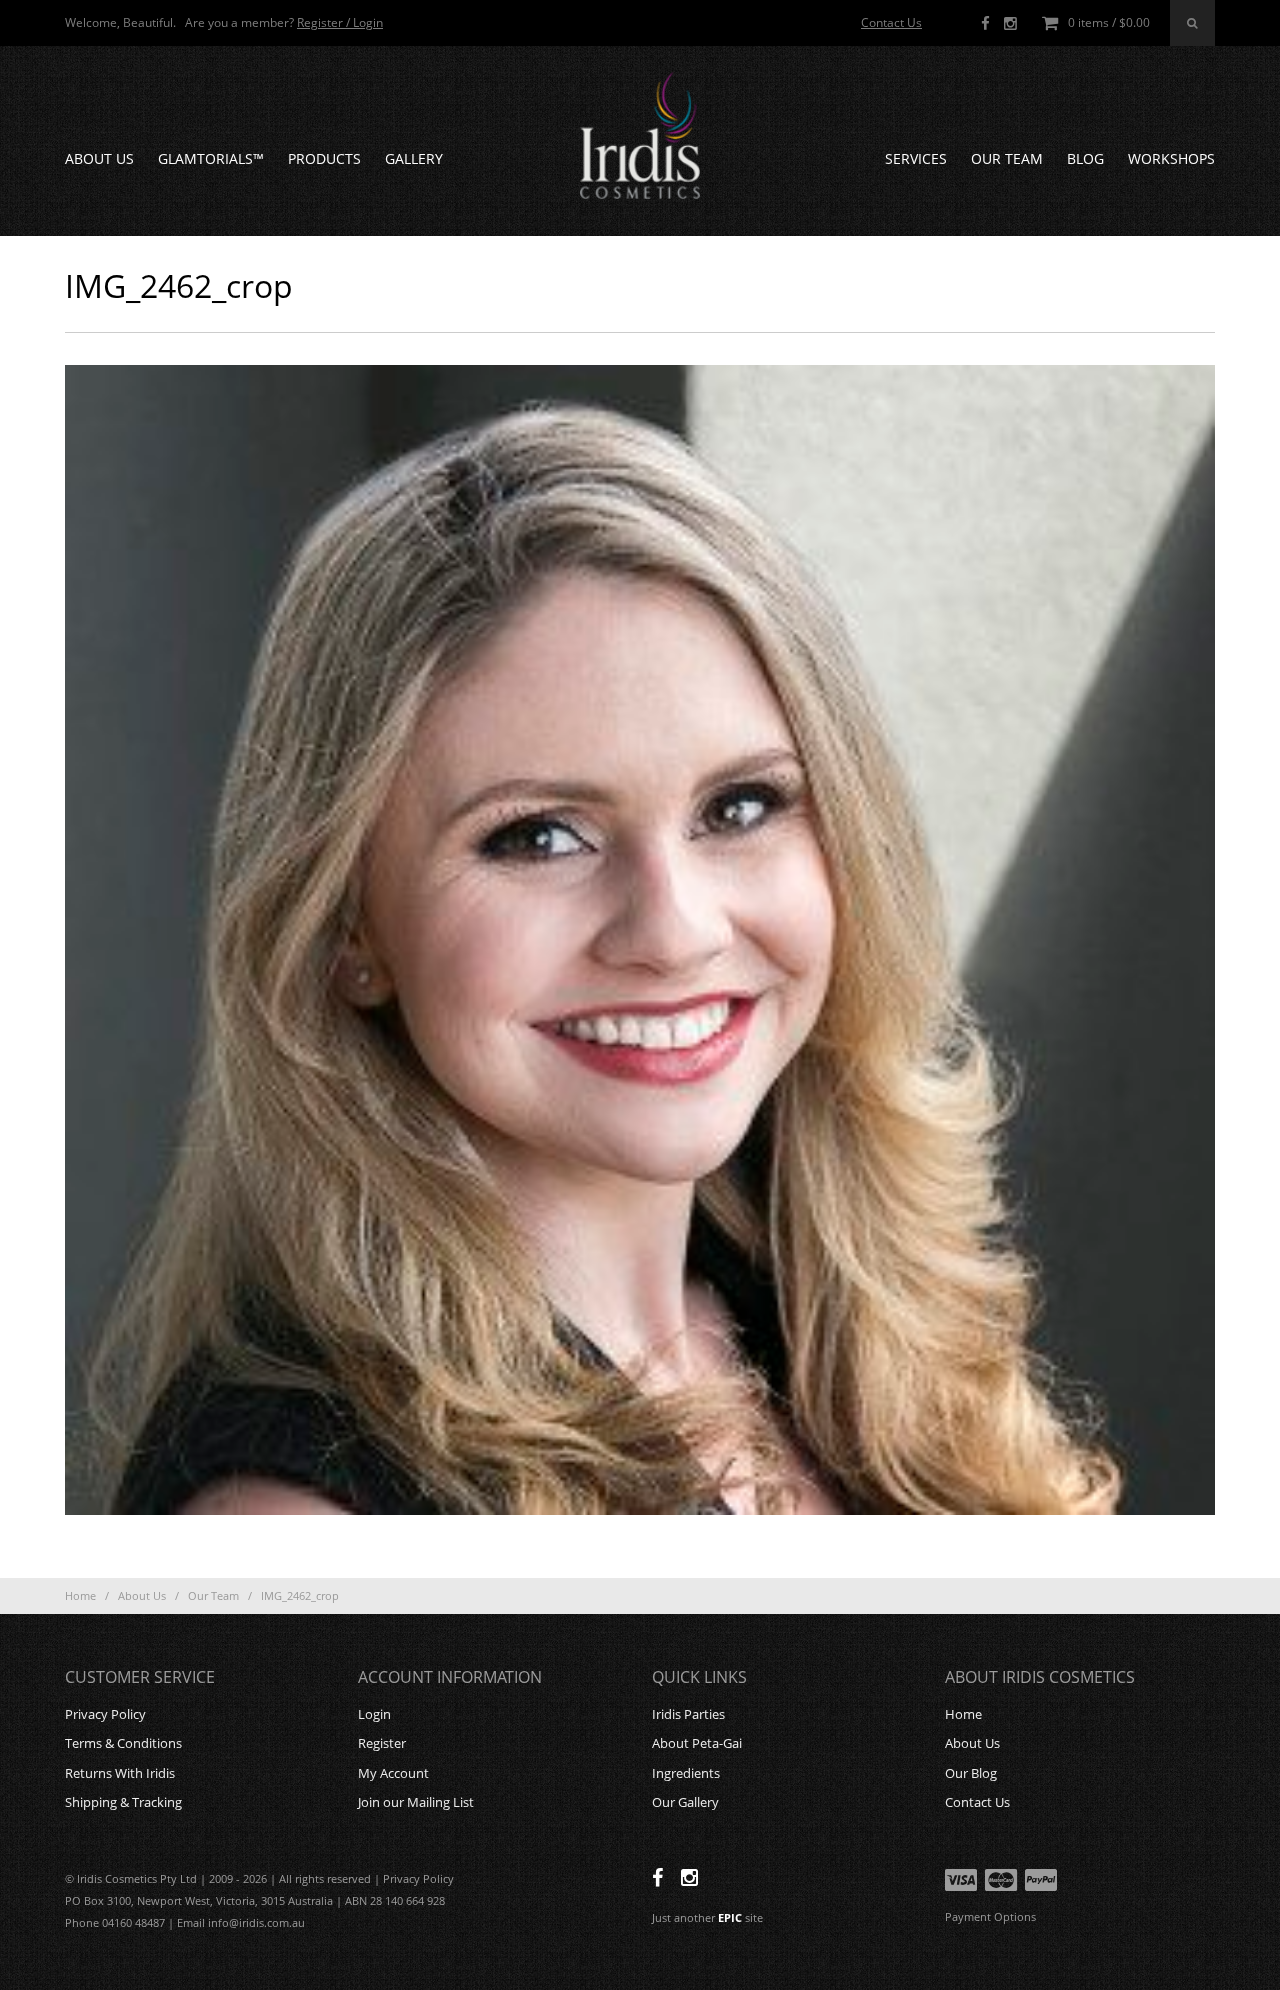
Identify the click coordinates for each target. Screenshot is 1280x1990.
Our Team (1007, 158)
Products (324, 158)
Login (374, 1714)
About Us (99, 158)
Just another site (707, 1917)
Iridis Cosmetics (640, 136)
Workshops (1171, 158)
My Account (393, 1773)
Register (382, 1743)
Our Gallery (685, 1802)
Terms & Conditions (123, 1743)
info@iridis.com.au (256, 1922)
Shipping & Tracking (123, 1802)
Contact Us (891, 22)
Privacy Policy (105, 1714)
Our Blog (971, 1773)
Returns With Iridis (120, 1773)
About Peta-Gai (697, 1743)
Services (916, 158)
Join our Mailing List (416, 1802)
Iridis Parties (688, 1714)
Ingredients (686, 1773)
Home (80, 1595)
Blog (1085, 158)
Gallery (414, 158)
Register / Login (340, 22)
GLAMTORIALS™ (211, 158)
